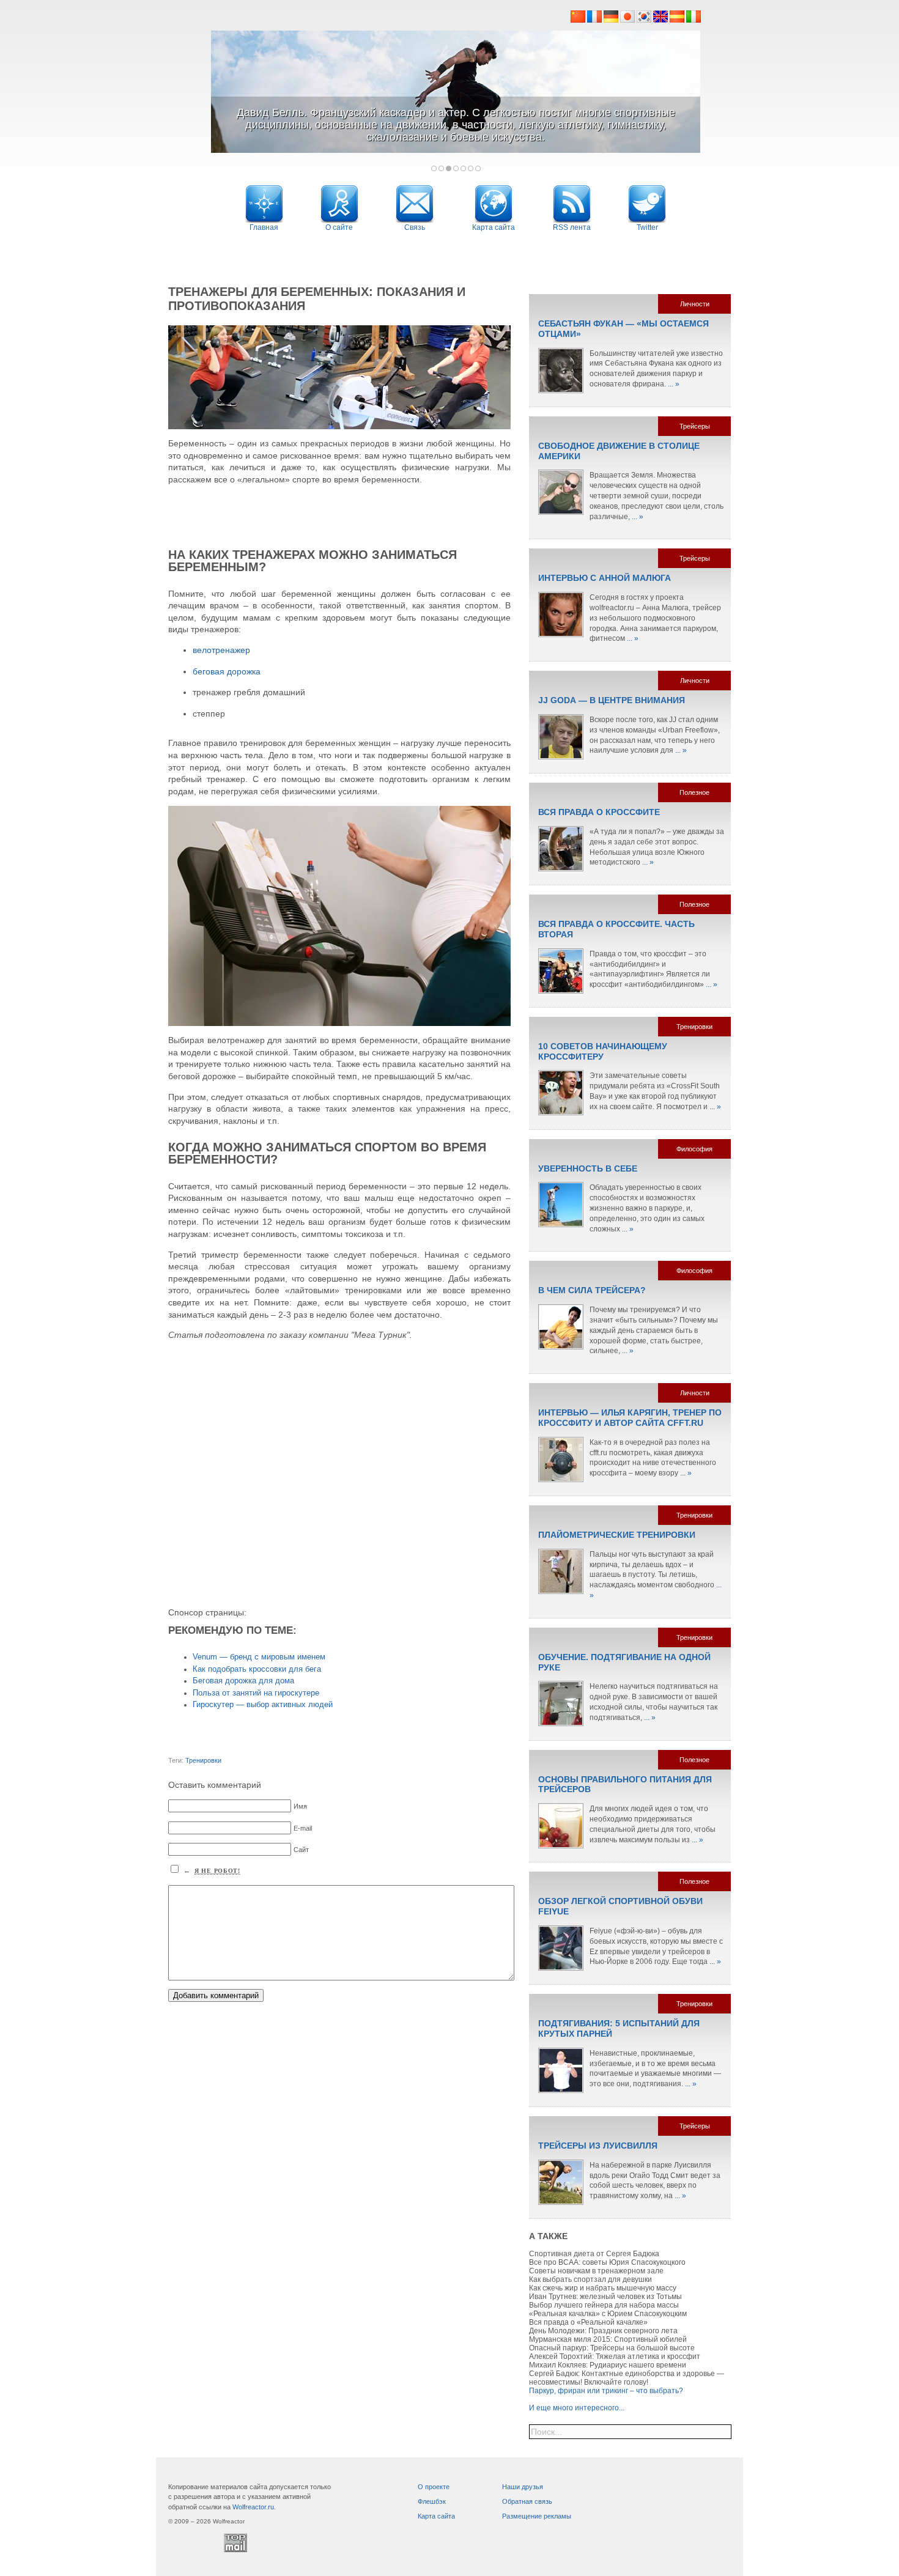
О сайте (339, 227)
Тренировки (203, 1760)
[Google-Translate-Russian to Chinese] (579, 20)
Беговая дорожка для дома (243, 1681)
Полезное (694, 792)
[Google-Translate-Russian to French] (594, 20)
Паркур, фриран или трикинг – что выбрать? (606, 2391)
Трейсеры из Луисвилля (598, 2146)
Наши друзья (523, 2487)
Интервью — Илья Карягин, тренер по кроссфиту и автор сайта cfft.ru (630, 1418)
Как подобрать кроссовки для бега (257, 1669)
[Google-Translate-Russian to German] (611, 20)
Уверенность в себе (588, 1168)
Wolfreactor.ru (253, 2507)
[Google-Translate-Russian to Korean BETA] (645, 20)
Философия (694, 1149)
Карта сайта (436, 2516)
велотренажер (221, 650)
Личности (695, 304)
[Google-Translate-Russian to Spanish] (678, 20)
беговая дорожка (227, 671)
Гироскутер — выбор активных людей (263, 1705)
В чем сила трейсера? (592, 1290)
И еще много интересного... (577, 2408)
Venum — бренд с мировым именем (259, 1657)
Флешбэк (432, 2501)
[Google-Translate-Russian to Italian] (694, 20)
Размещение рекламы (537, 2516)
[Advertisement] (449, 255)
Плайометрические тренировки (617, 1535)
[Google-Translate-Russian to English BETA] (661, 20)
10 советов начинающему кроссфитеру (603, 1051)
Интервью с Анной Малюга (605, 578)
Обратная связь (527, 2501)
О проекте (434, 2487)
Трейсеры (695, 426)
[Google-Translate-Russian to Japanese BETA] (628, 20)
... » (674, 384)
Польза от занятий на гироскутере (256, 1693)
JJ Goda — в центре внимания (612, 700)
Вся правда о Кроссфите (599, 812)
